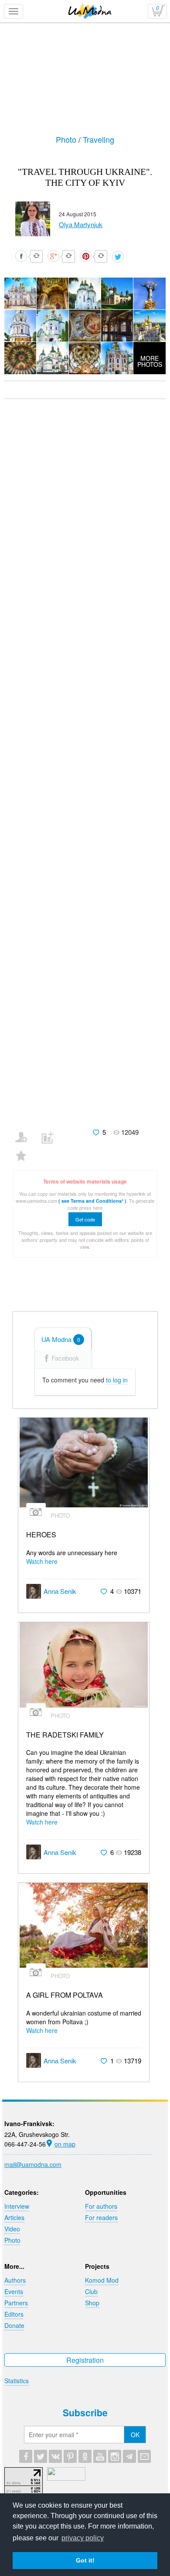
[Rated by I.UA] (66, 2478)
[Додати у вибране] (25, 1150)
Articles (14, 2217)
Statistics (17, 2381)
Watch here (42, 1561)
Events (14, 2291)
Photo (67, 139)
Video (12, 2229)
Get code (85, 1219)
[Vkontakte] (55, 2456)
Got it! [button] (85, 2560)
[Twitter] (41, 2456)
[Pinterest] (70, 2456)
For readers (101, 2217)
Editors (14, 2314)
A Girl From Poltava (65, 1995)
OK (135, 2435)
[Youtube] (100, 2456)
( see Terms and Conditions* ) (92, 1201)
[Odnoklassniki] (85, 2456)
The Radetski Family (65, 1735)
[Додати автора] (25, 1132)
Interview (17, 2206)
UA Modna (61, 1339)
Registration (85, 2360)
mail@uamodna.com (33, 2164)
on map (65, 2144)
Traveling (99, 139)
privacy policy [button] (83, 2538)
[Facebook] (26, 2456)
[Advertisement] (82, 94)
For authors (101, 2206)
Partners (16, 2303)
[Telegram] (129, 2456)
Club (91, 2291)
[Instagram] (115, 2456)
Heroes (41, 1535)
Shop (92, 2303)
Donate (14, 2325)
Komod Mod (102, 2280)
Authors (15, 2280)
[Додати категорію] (51, 1132)
